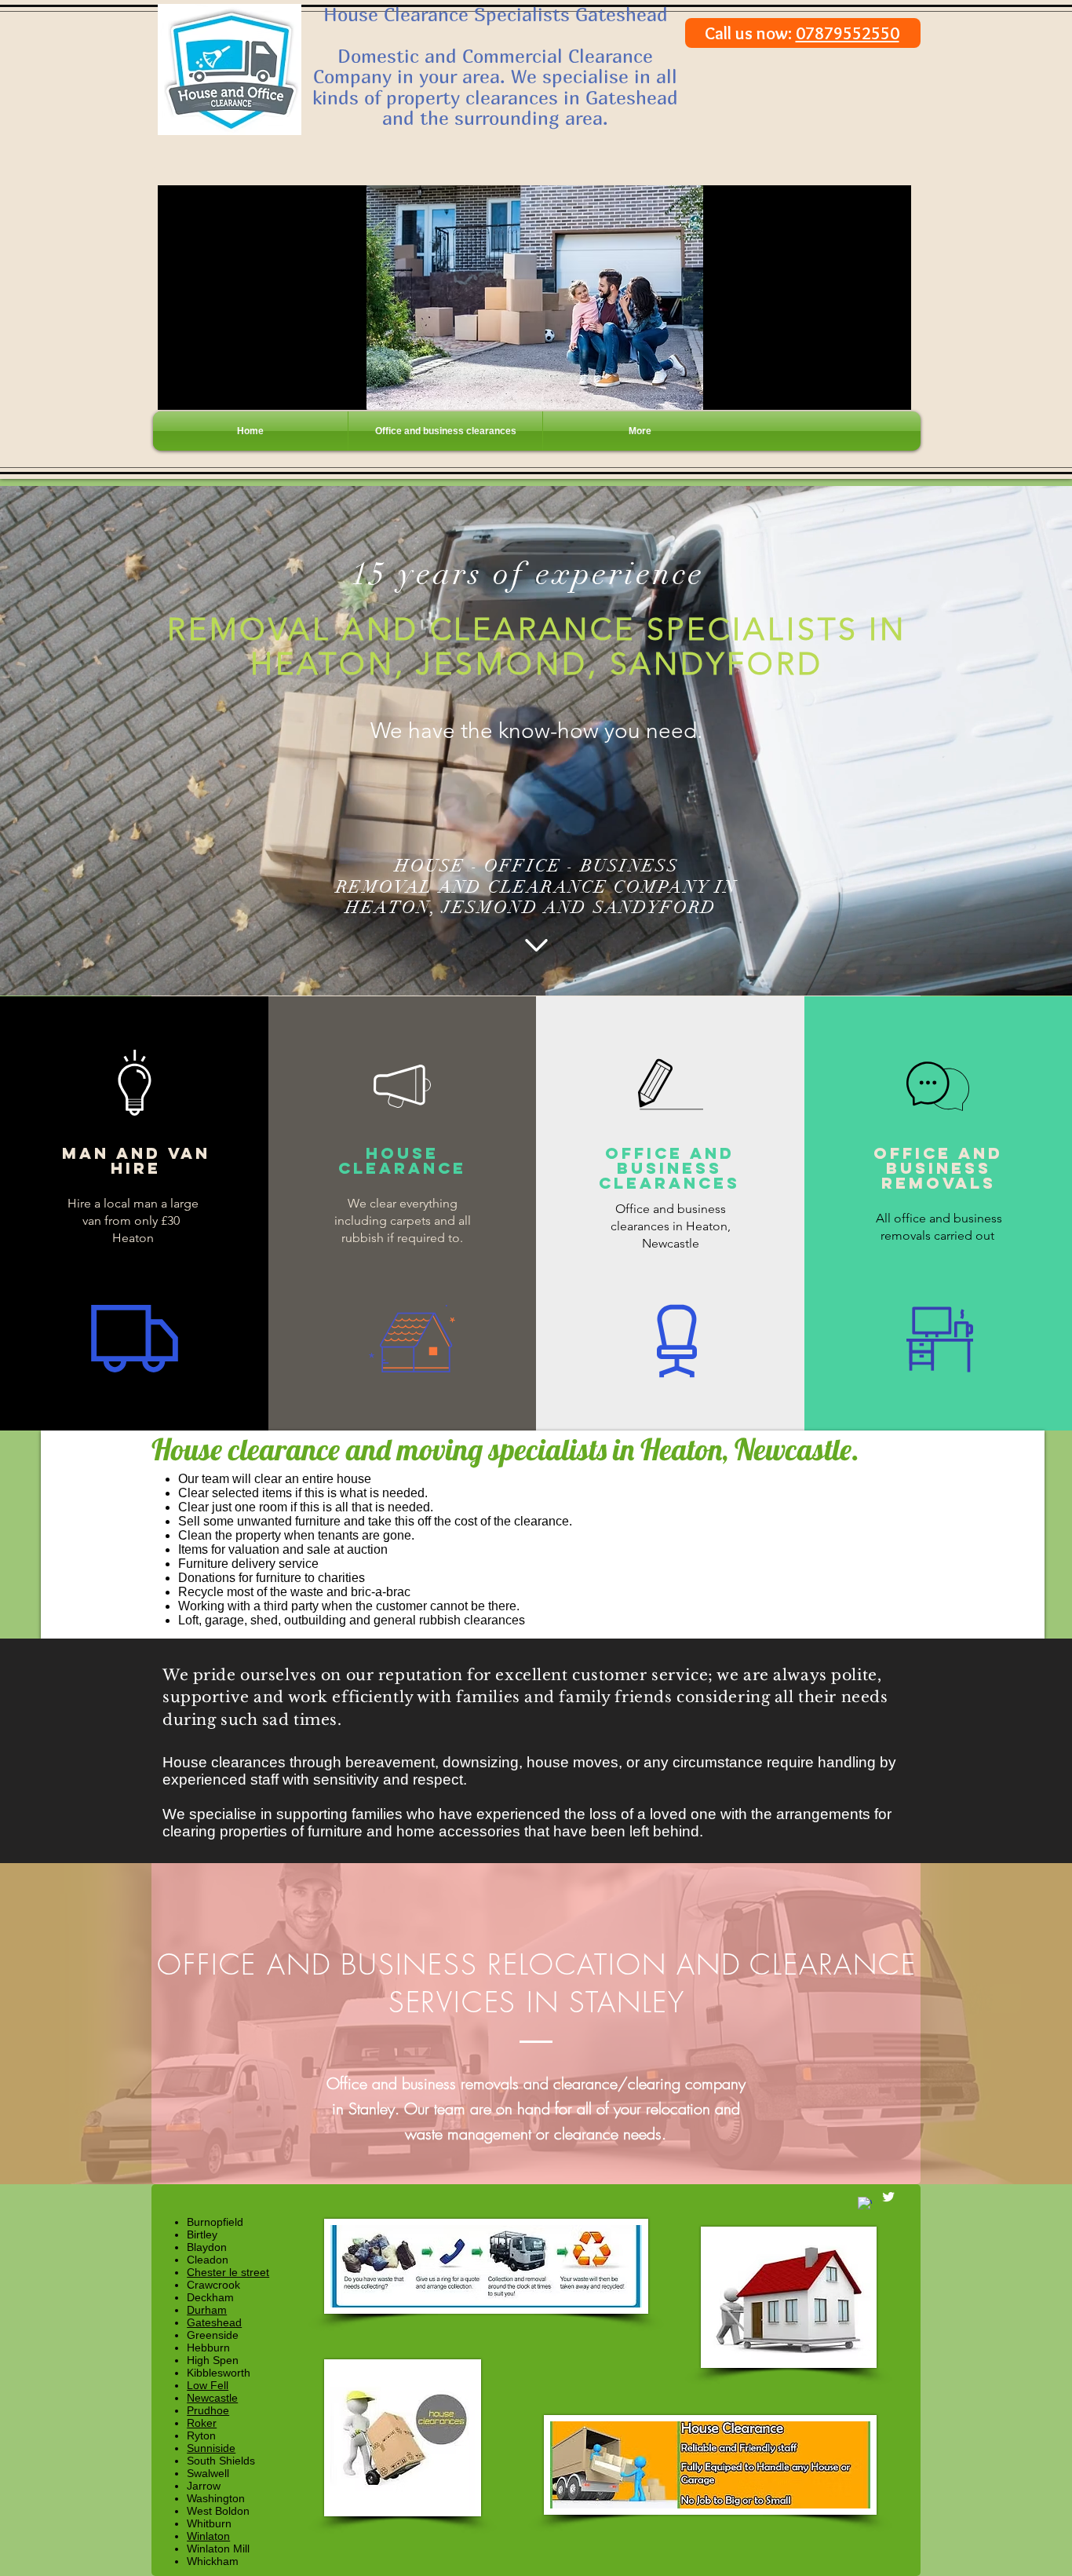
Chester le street (228, 2272)
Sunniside (211, 2448)
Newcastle (212, 2398)
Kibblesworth (219, 2373)
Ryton (201, 2435)
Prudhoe (208, 2410)
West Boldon (218, 2511)
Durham (207, 2310)
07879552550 (848, 33)
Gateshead (214, 2322)
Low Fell (208, 2385)
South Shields (221, 2461)
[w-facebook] (865, 2204)
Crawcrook (213, 2285)
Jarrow (204, 2486)
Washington (216, 2498)
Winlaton (208, 2536)
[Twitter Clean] (888, 2197)
